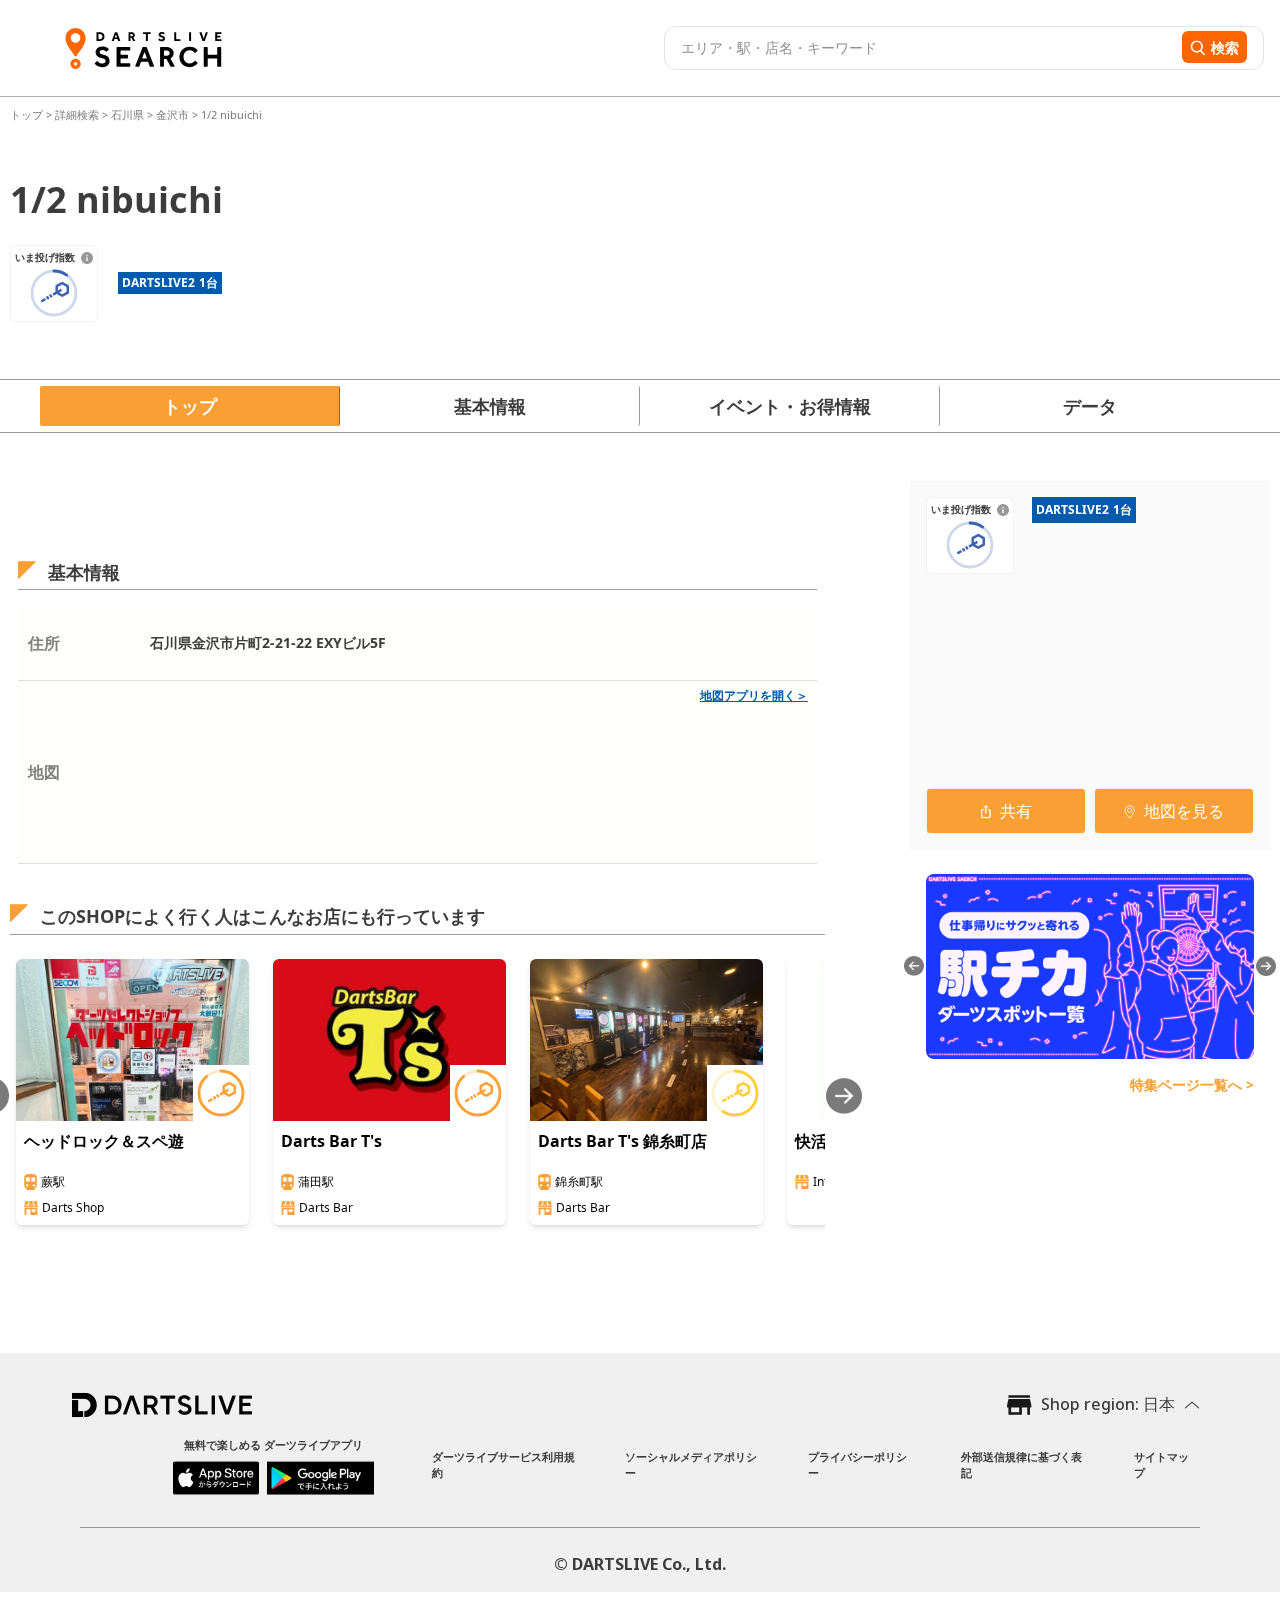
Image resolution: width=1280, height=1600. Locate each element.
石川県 (127, 114)
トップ (28, 114)
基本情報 (490, 406)
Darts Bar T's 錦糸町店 (622, 1141)
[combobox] (920, 48)
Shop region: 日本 (1108, 1404)
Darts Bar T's (331, 1141)
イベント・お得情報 (790, 406)
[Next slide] (844, 1095)
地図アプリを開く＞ (754, 695)
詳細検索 (78, 114)
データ (1090, 406)
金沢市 (172, 114)
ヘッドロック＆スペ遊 (104, 1141)
